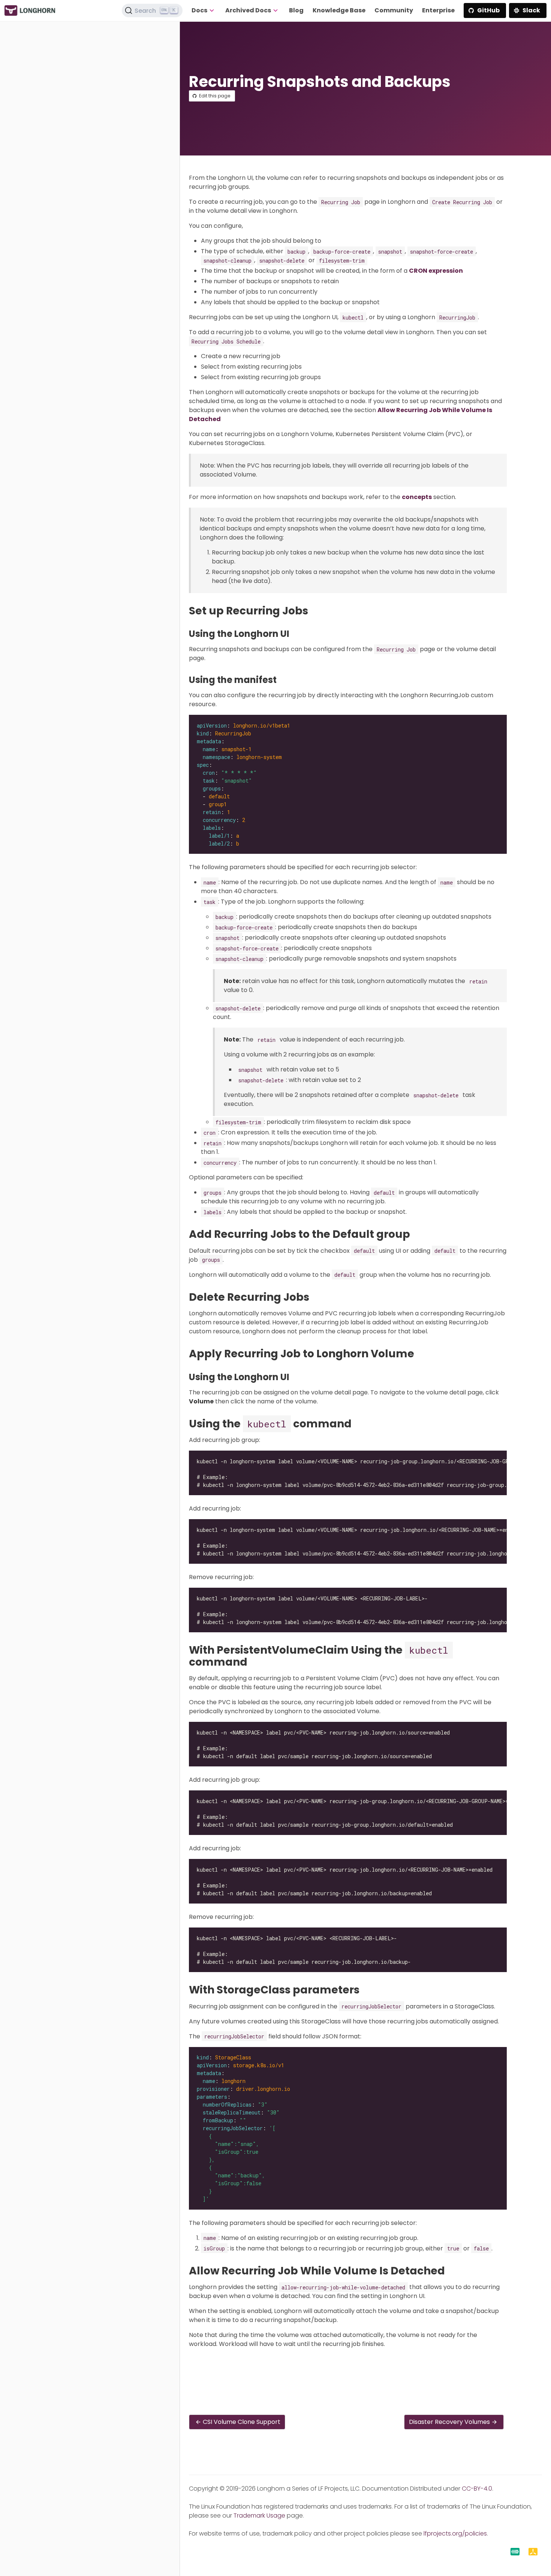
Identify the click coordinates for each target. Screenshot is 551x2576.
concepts (417, 497)
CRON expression (436, 271)
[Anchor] (315, 611)
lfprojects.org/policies (455, 2533)
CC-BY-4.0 (477, 2489)
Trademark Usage (259, 2515)
